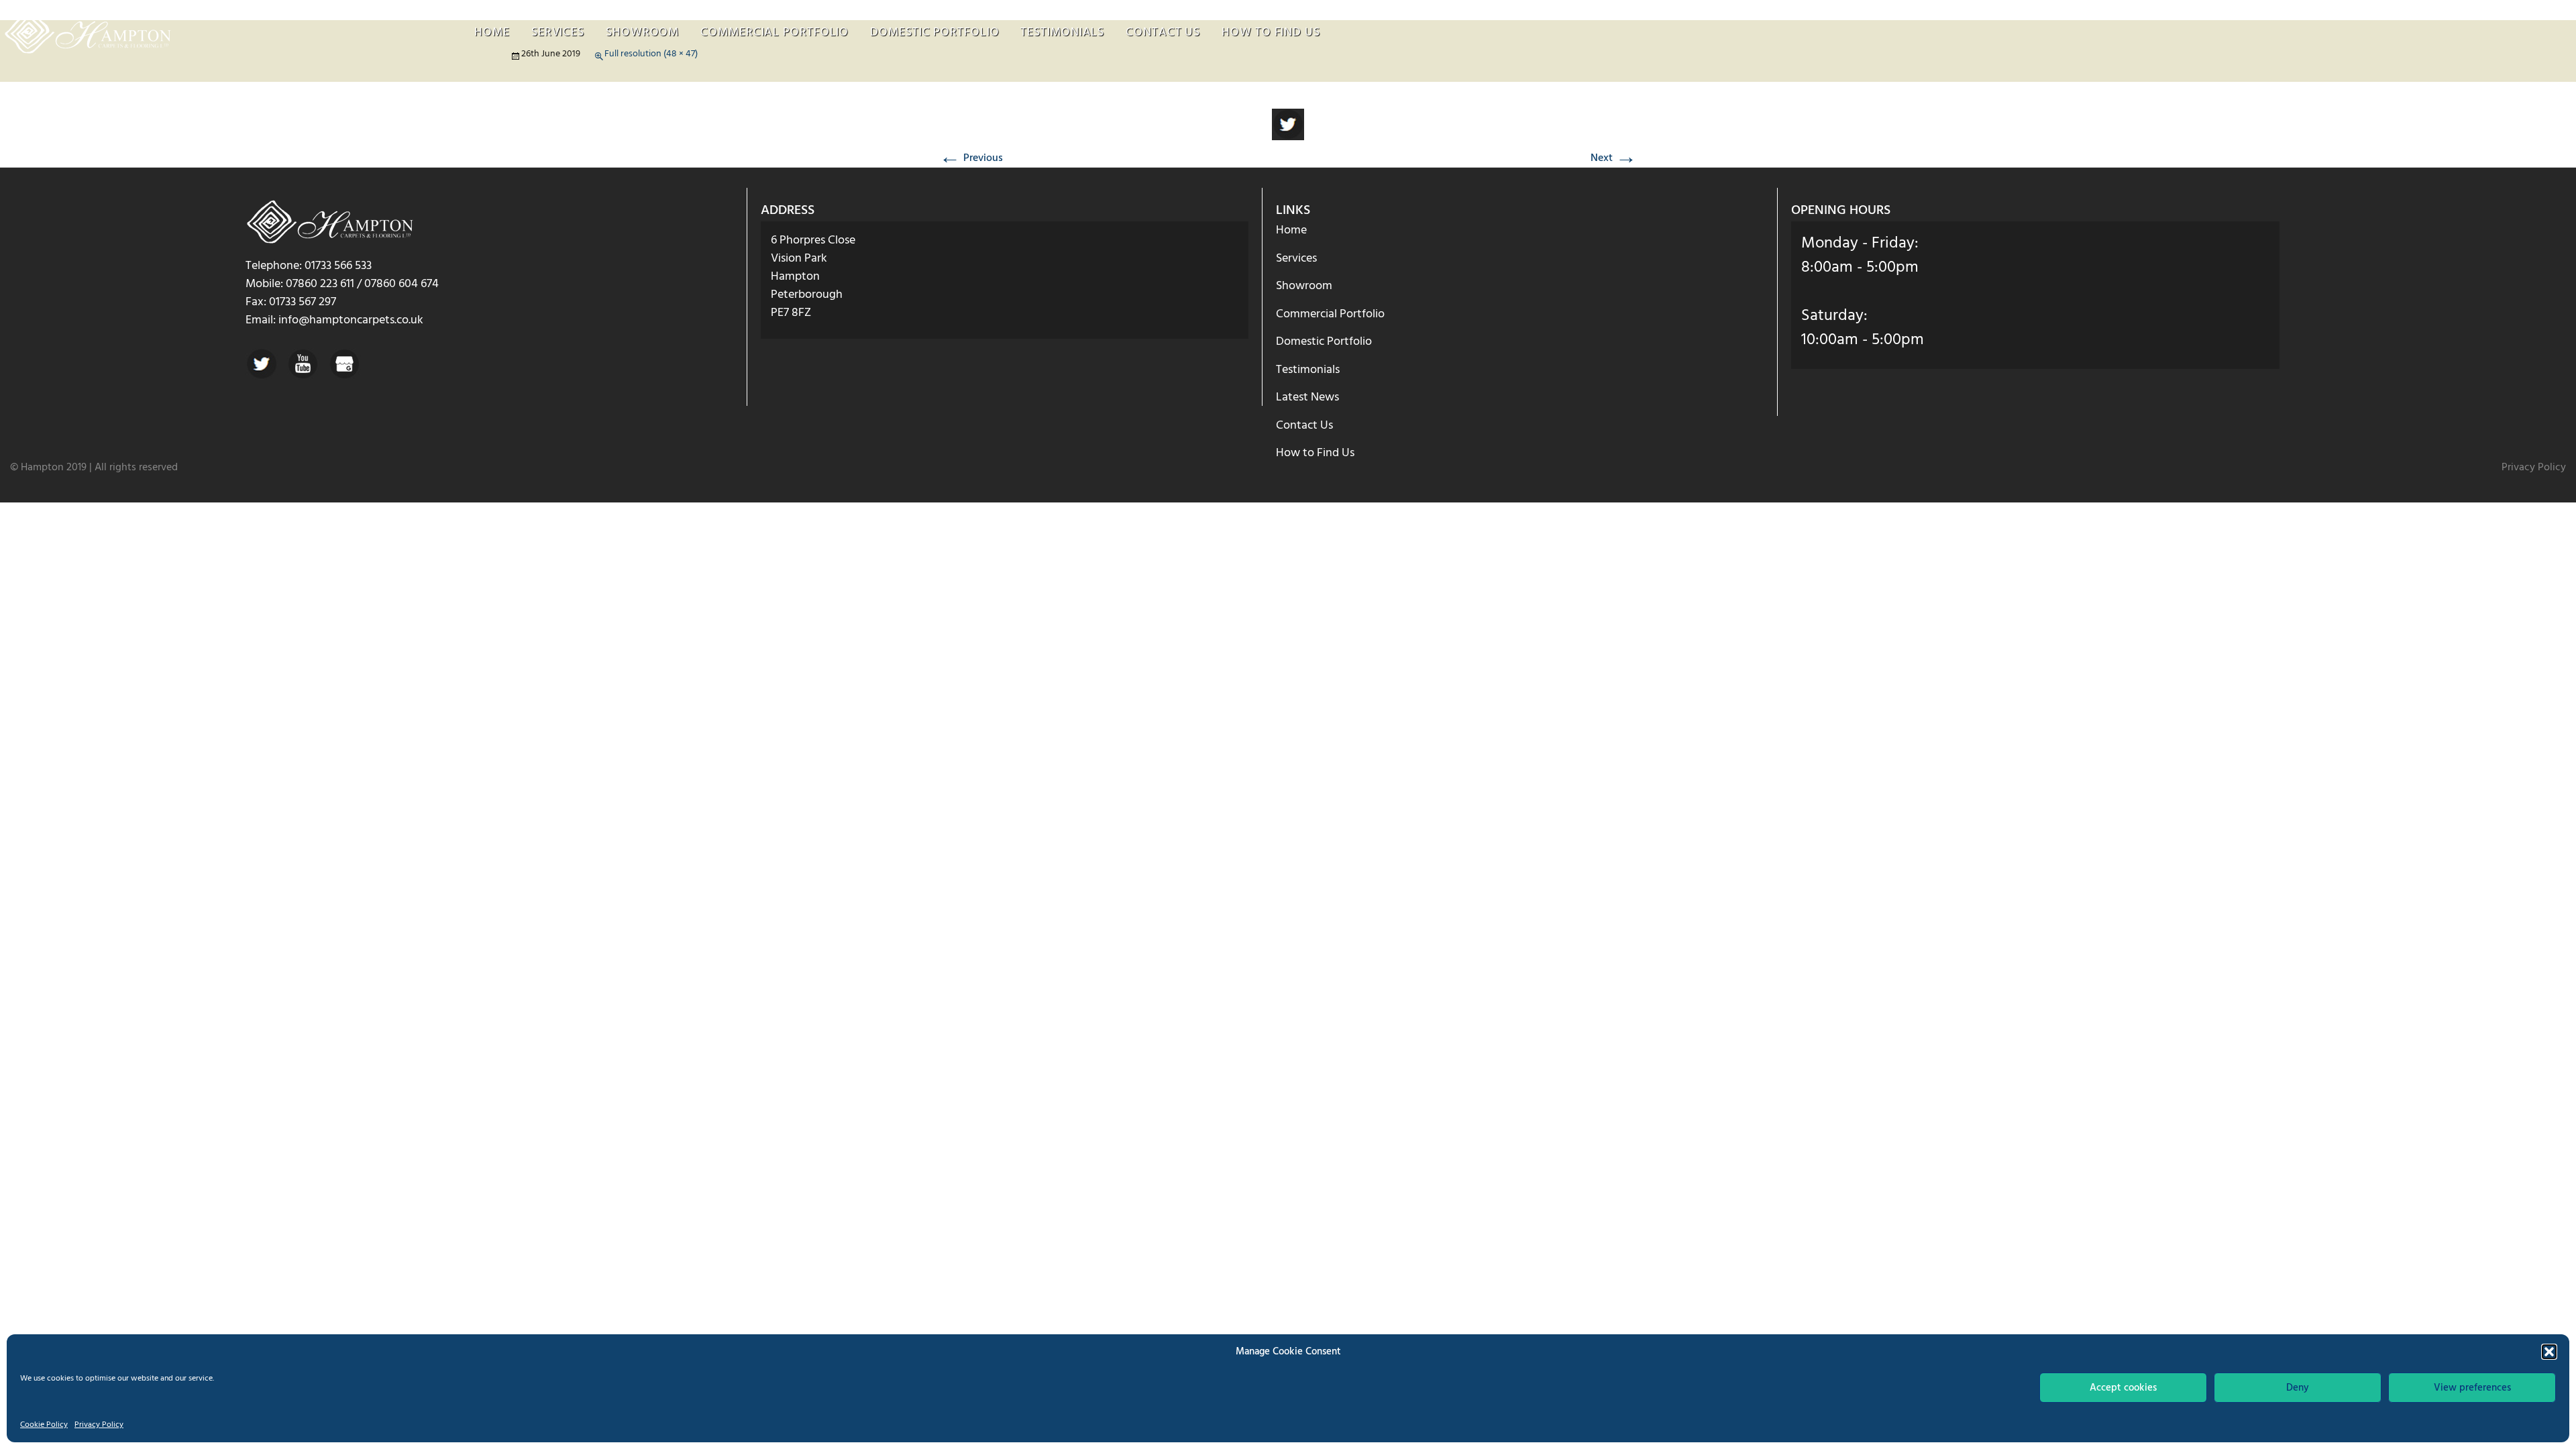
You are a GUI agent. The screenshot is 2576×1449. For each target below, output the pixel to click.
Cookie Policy (44, 1425)
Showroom (642, 33)
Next (1614, 158)
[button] (2549, 1352)
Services (558, 33)
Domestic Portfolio (934, 33)
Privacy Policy (99, 1425)
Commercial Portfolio (774, 33)
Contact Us (1163, 33)
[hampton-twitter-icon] (1288, 125)
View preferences (2472, 1388)
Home (492, 33)
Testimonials (1062, 33)
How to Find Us (1271, 33)
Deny (2298, 1388)
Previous (971, 158)
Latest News (1307, 397)
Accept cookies (2123, 1388)
